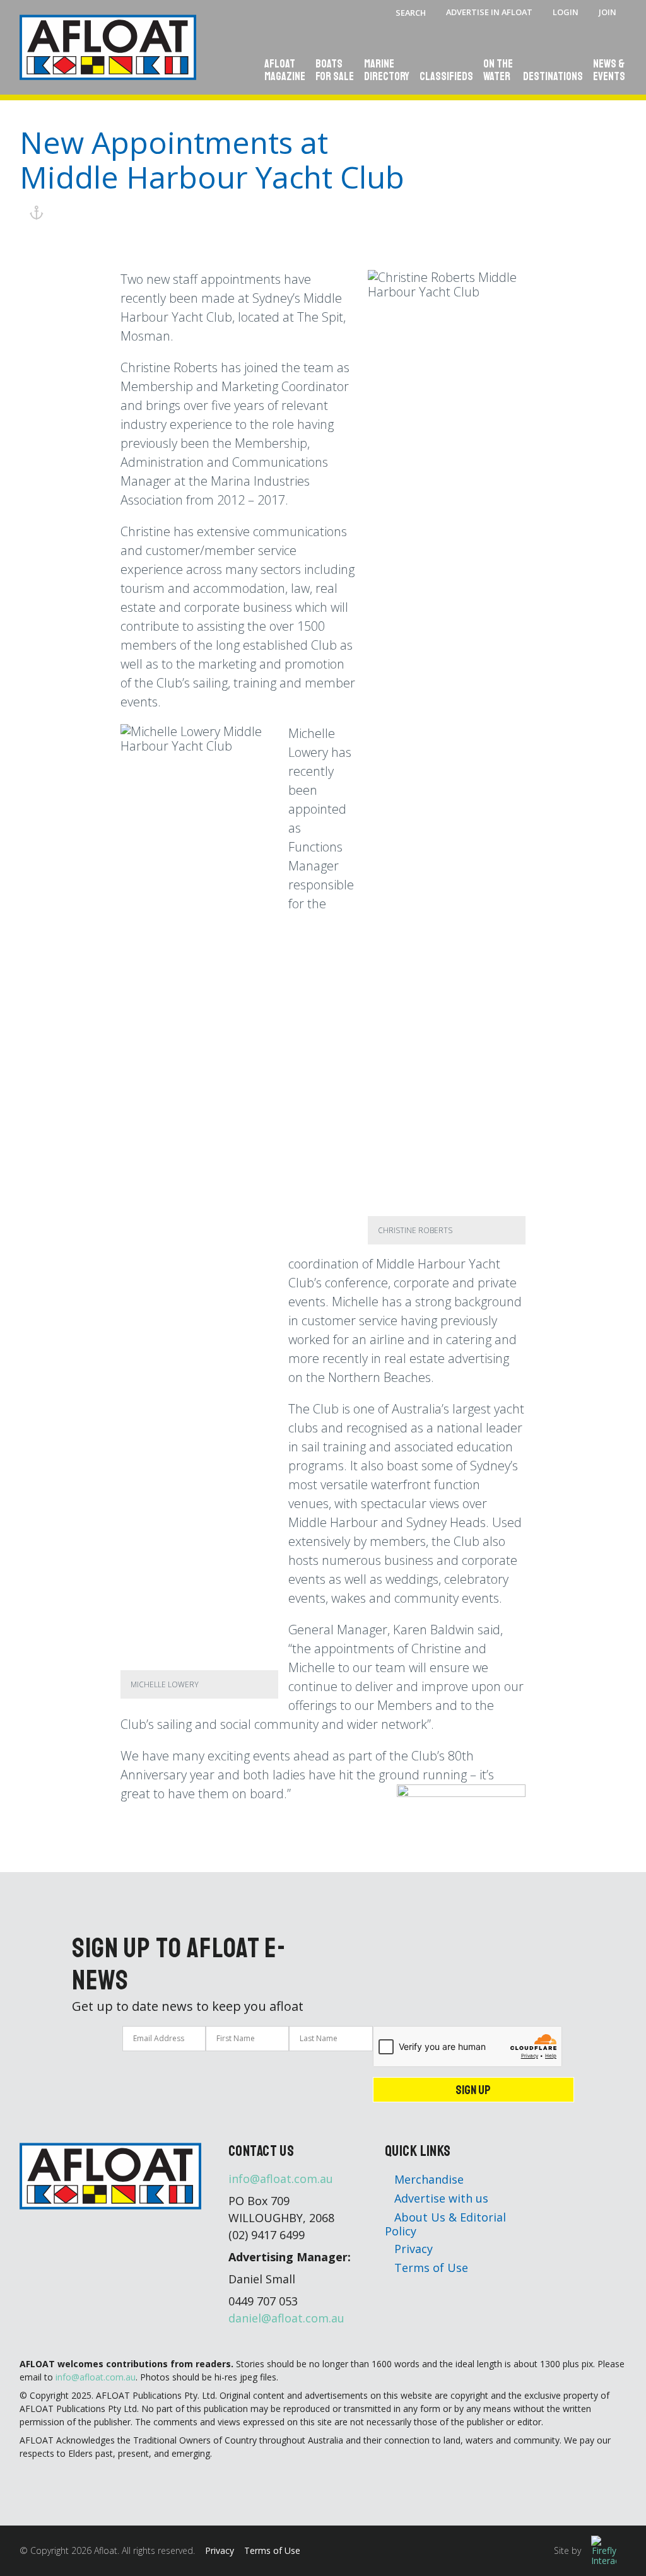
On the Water (498, 71)
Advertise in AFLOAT (489, 12)
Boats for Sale (335, 71)
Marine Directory (387, 71)
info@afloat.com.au (281, 2179)
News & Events (609, 71)
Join (608, 12)
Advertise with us (440, 2198)
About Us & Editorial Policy (445, 2224)
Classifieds (446, 77)
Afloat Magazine (285, 71)
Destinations (553, 77)
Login (566, 12)
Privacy (412, 2249)
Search (411, 13)
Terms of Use (430, 2268)
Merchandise (427, 2179)
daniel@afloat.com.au (286, 2318)
